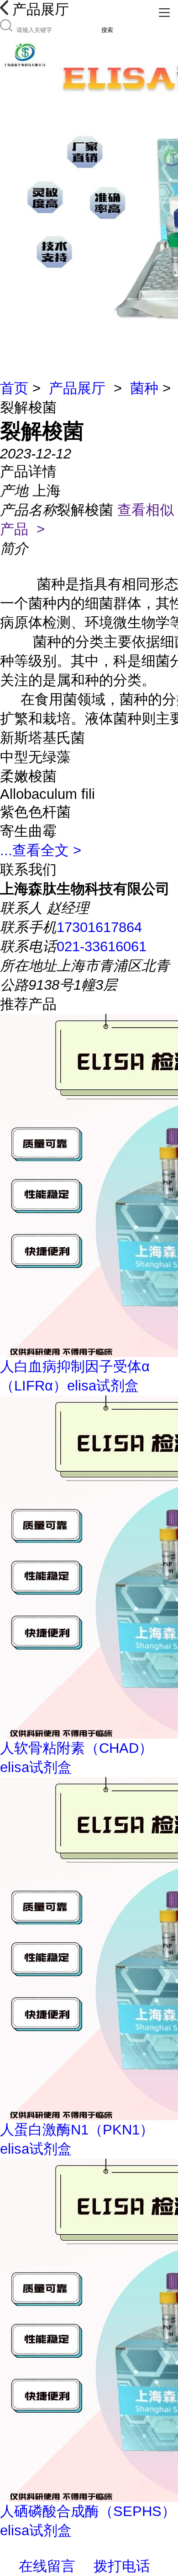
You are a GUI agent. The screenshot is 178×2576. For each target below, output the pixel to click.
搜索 (107, 30)
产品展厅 (77, 388)
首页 (14, 388)
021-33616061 (102, 946)
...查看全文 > (41, 850)
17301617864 (99, 927)
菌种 (144, 388)
